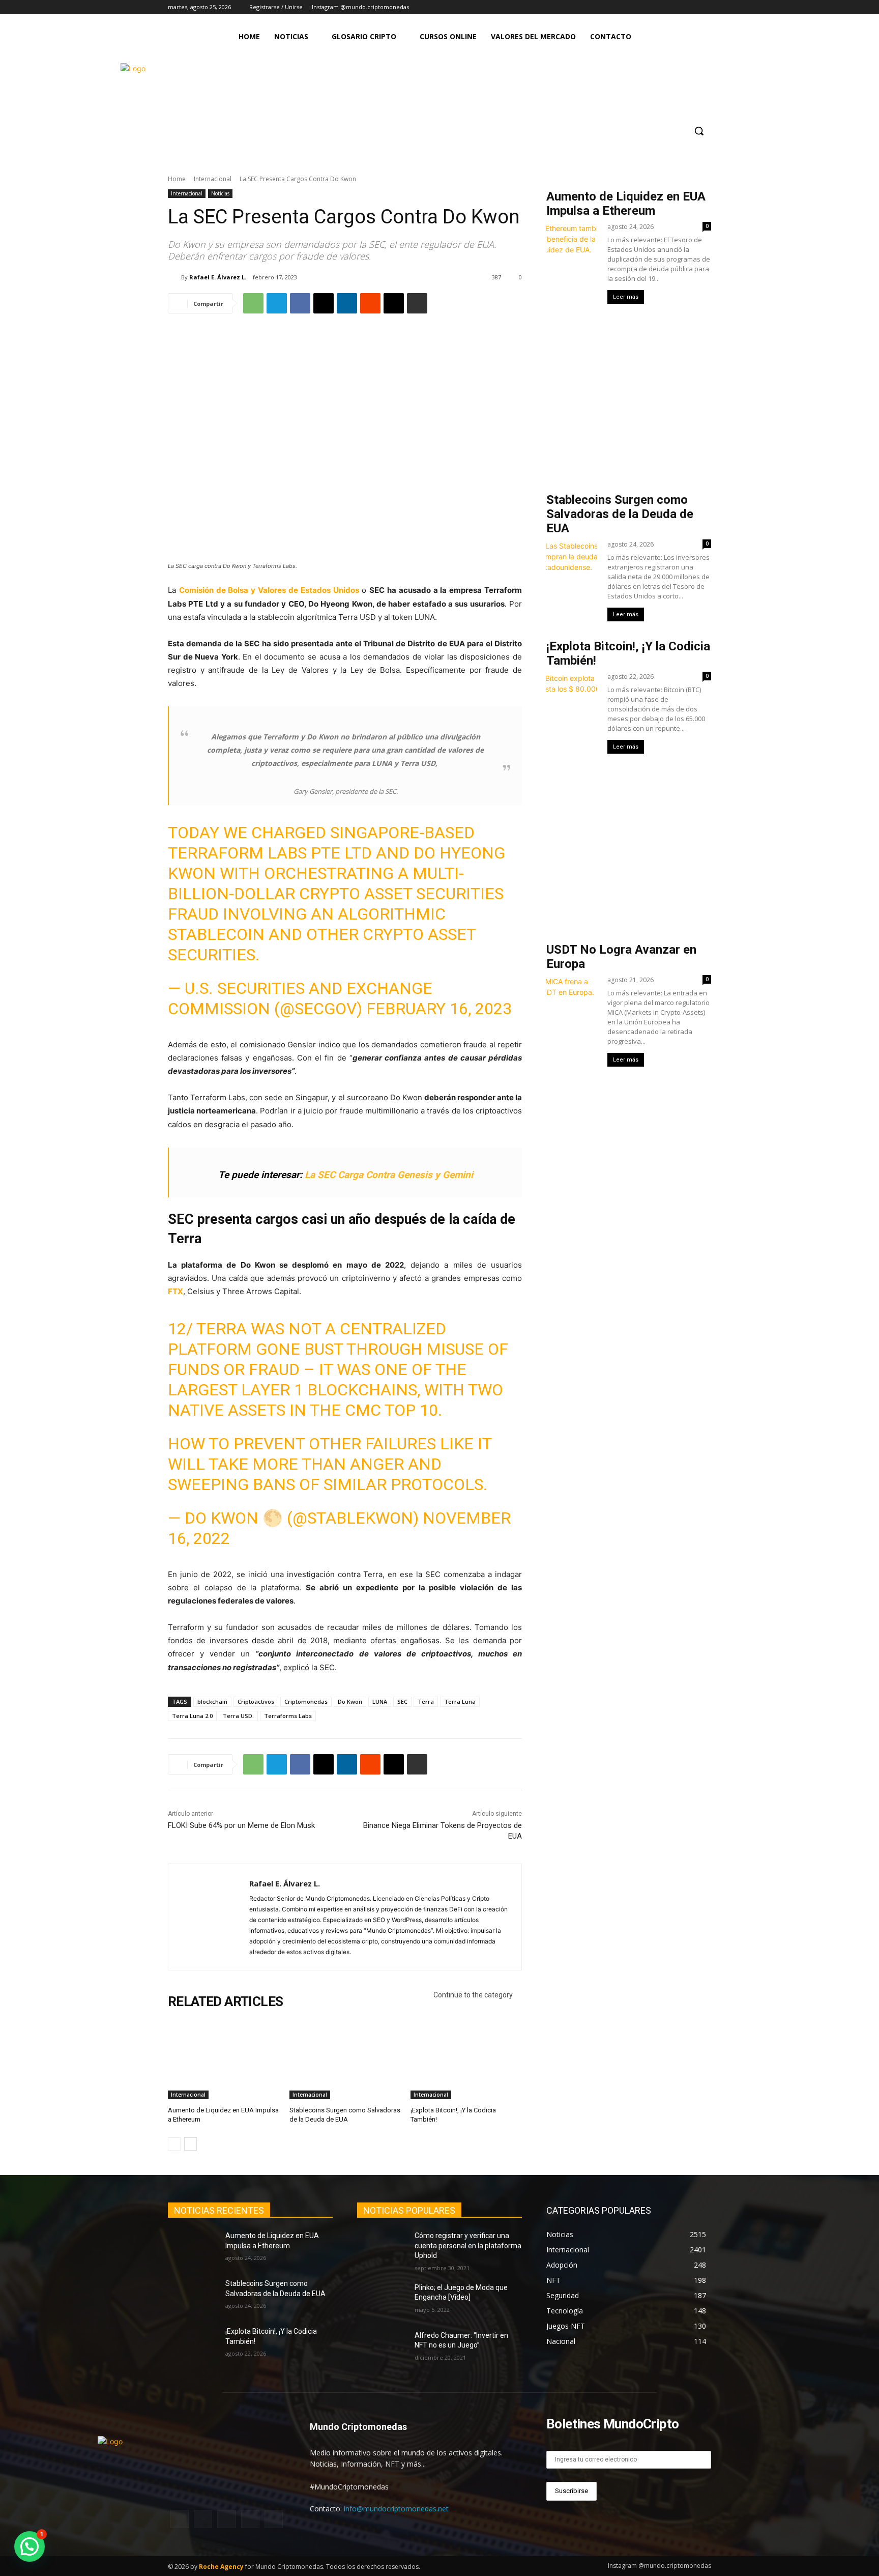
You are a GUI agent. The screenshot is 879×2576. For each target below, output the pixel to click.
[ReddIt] (370, 303)
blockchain (212, 1701)
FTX (175, 1291)
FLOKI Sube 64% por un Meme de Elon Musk (241, 1825)
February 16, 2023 (439, 1009)
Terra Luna (460, 1701)
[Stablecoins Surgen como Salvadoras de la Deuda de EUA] (345, 2060)
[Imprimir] (417, 303)
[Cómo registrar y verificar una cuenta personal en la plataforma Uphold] (382, 2248)
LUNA (380, 1701)
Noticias (220, 193)
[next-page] (191, 2144)
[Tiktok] (691, 7)
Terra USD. (238, 1716)
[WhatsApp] (253, 303)
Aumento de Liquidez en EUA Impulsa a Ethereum (626, 204)
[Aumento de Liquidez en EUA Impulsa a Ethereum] (224, 2060)
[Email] (394, 303)
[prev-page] (174, 2144)
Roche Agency (221, 2567)
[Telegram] (705, 7)
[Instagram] (649, 7)
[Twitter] (677, 7)
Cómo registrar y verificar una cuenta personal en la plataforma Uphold (468, 2245)
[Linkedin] (347, 303)
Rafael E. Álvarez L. (218, 277)
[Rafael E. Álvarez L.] (174, 277)
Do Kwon (350, 1701)
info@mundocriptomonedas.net (396, 2509)
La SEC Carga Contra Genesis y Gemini (389, 1175)
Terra (426, 1701)
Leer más (626, 297)
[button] (699, 131)
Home (177, 179)
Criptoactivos (256, 1701)
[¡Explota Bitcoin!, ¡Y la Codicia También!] (466, 2060)
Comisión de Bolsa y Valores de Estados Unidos (269, 590)
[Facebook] (663, 7)
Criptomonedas (306, 1701)
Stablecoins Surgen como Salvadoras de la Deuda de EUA (620, 514)
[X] (324, 303)
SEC (402, 1701)
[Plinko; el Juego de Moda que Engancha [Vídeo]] (382, 2300)
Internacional (213, 179)
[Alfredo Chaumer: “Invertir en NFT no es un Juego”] (382, 2348)
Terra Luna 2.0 (192, 1716)
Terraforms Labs (288, 1716)
